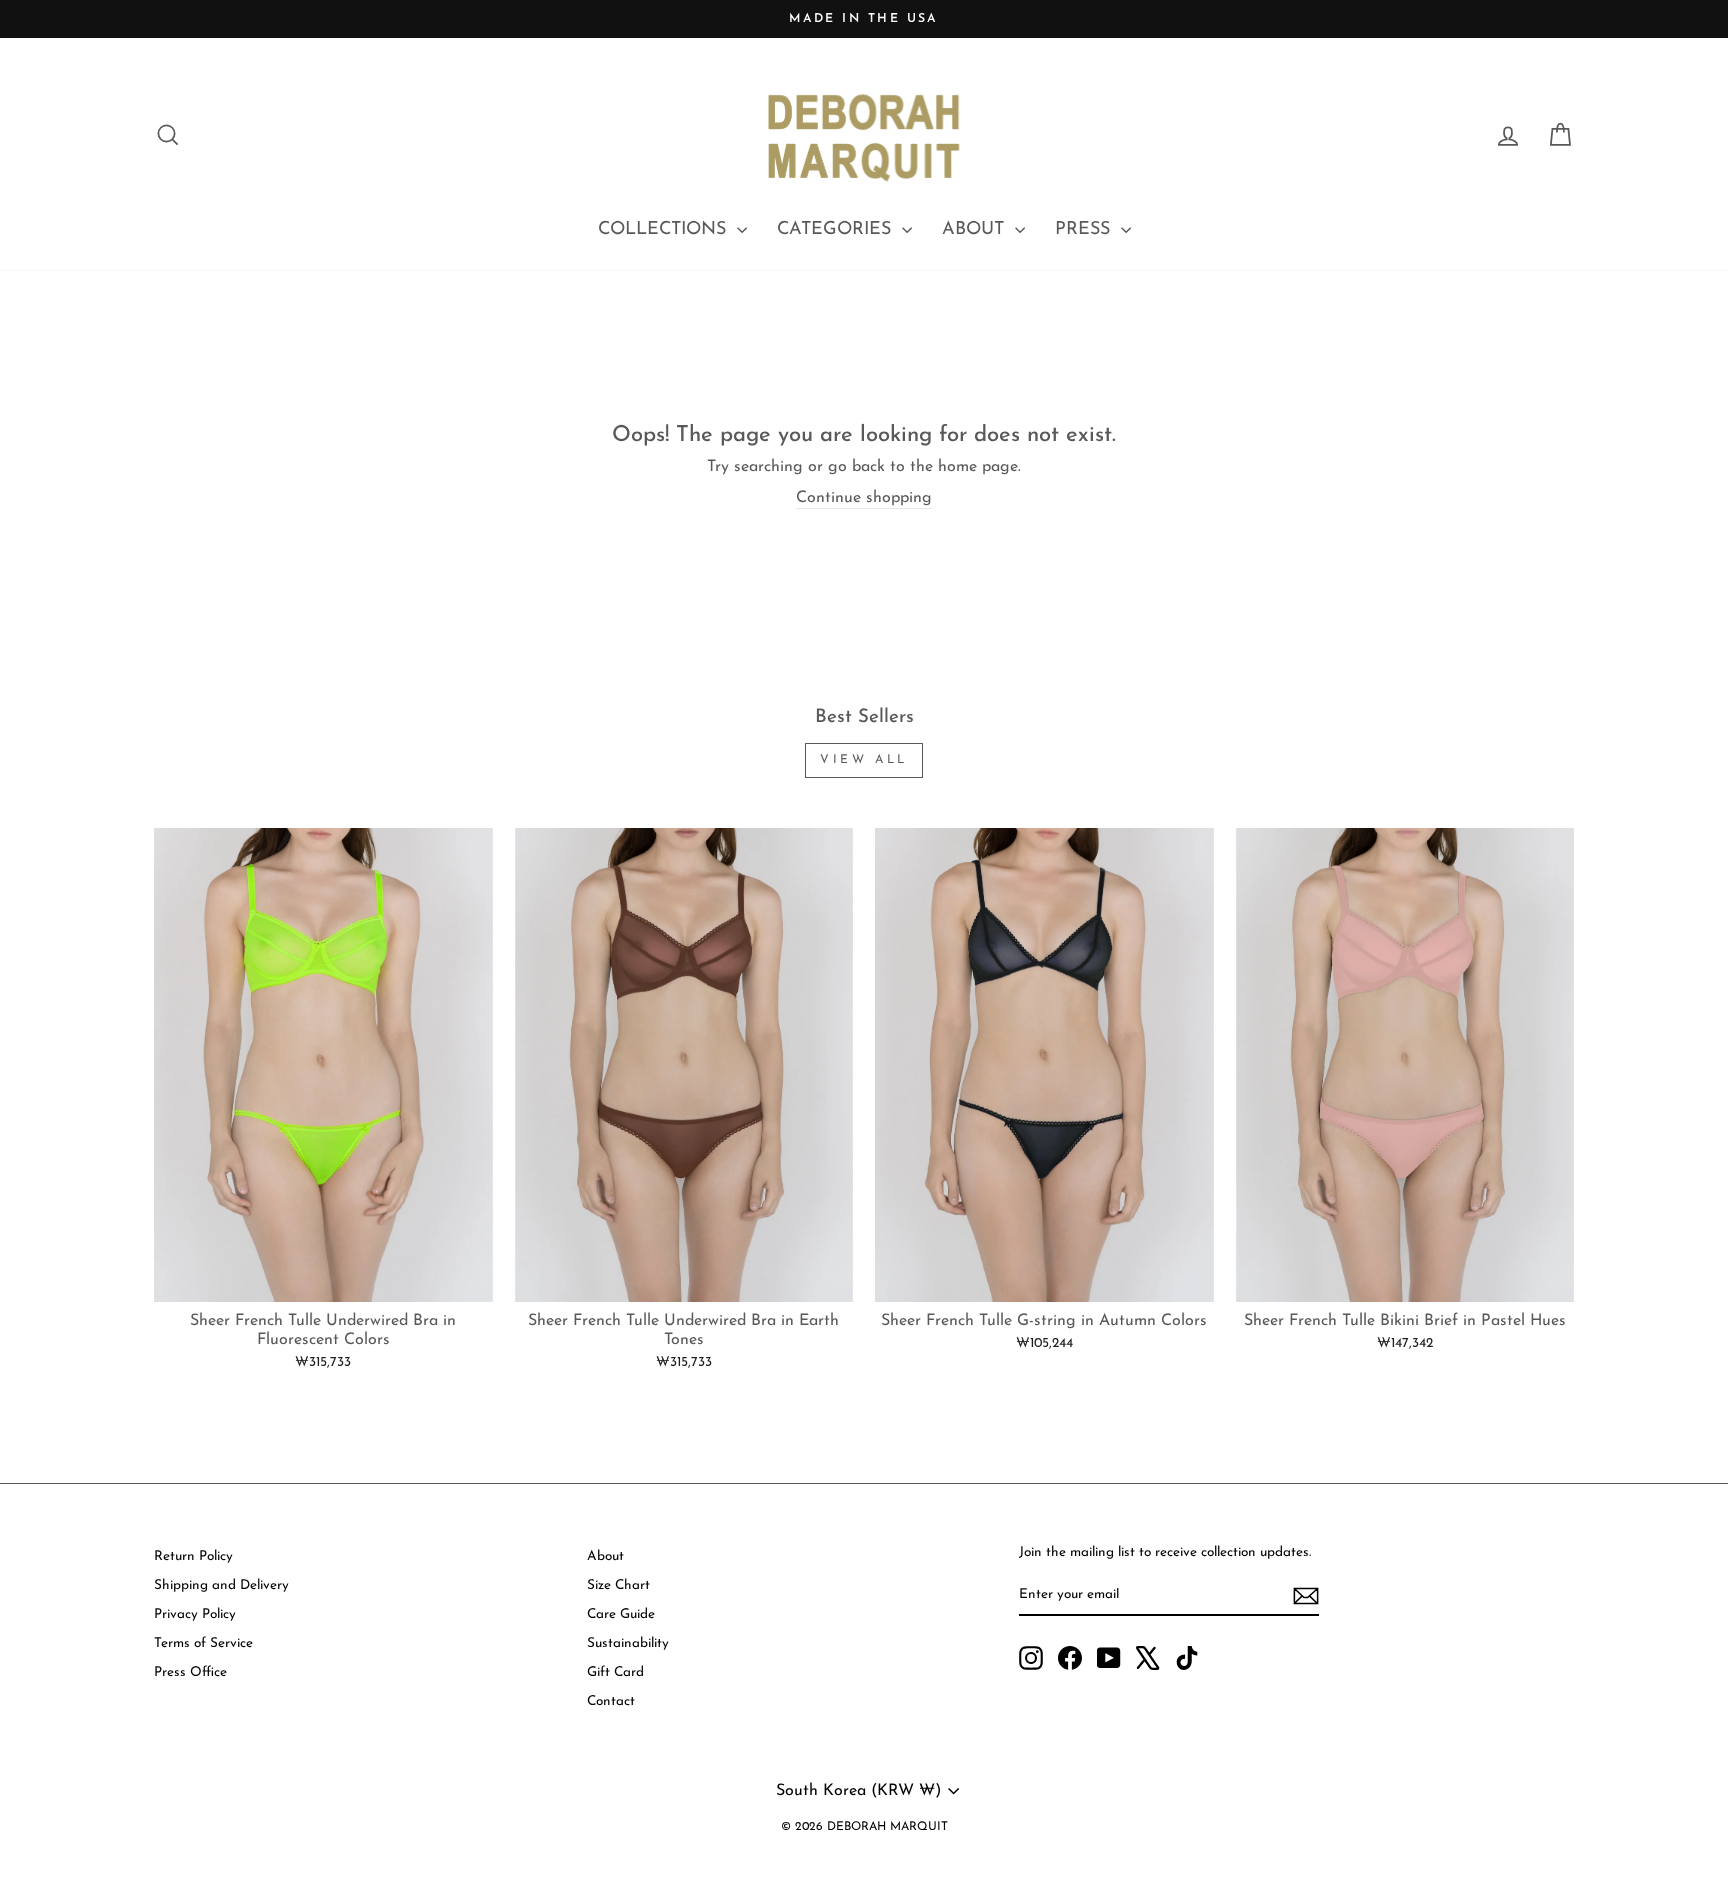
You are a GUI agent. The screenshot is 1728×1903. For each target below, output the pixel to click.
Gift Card (615, 1672)
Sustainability (628, 1643)
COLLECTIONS (665, 230)
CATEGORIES (837, 230)
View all (864, 760)
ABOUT (976, 230)
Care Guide (621, 1614)
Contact (611, 1701)
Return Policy (193, 1556)
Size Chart (618, 1585)
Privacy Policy (195, 1614)
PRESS (1085, 230)
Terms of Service (203, 1643)
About (605, 1556)
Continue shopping (864, 498)
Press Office (190, 1672)
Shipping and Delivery (221, 1585)
